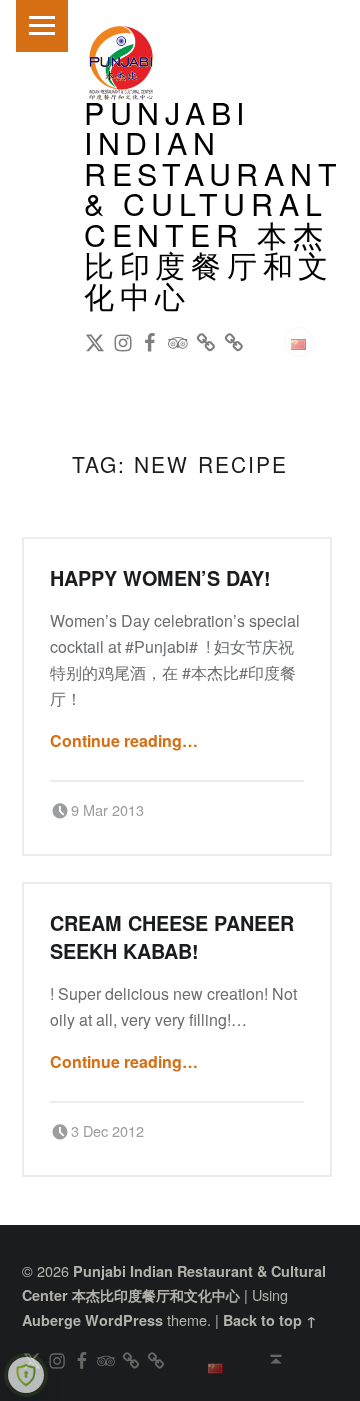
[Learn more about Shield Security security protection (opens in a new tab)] (26, 1375)
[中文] (299, 342)
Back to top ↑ (270, 1320)
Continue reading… (124, 740)
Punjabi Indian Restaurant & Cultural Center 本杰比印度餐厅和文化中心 (213, 203)
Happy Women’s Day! (160, 578)
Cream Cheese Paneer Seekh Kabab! (172, 936)
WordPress (124, 1320)
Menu (42, 26)
